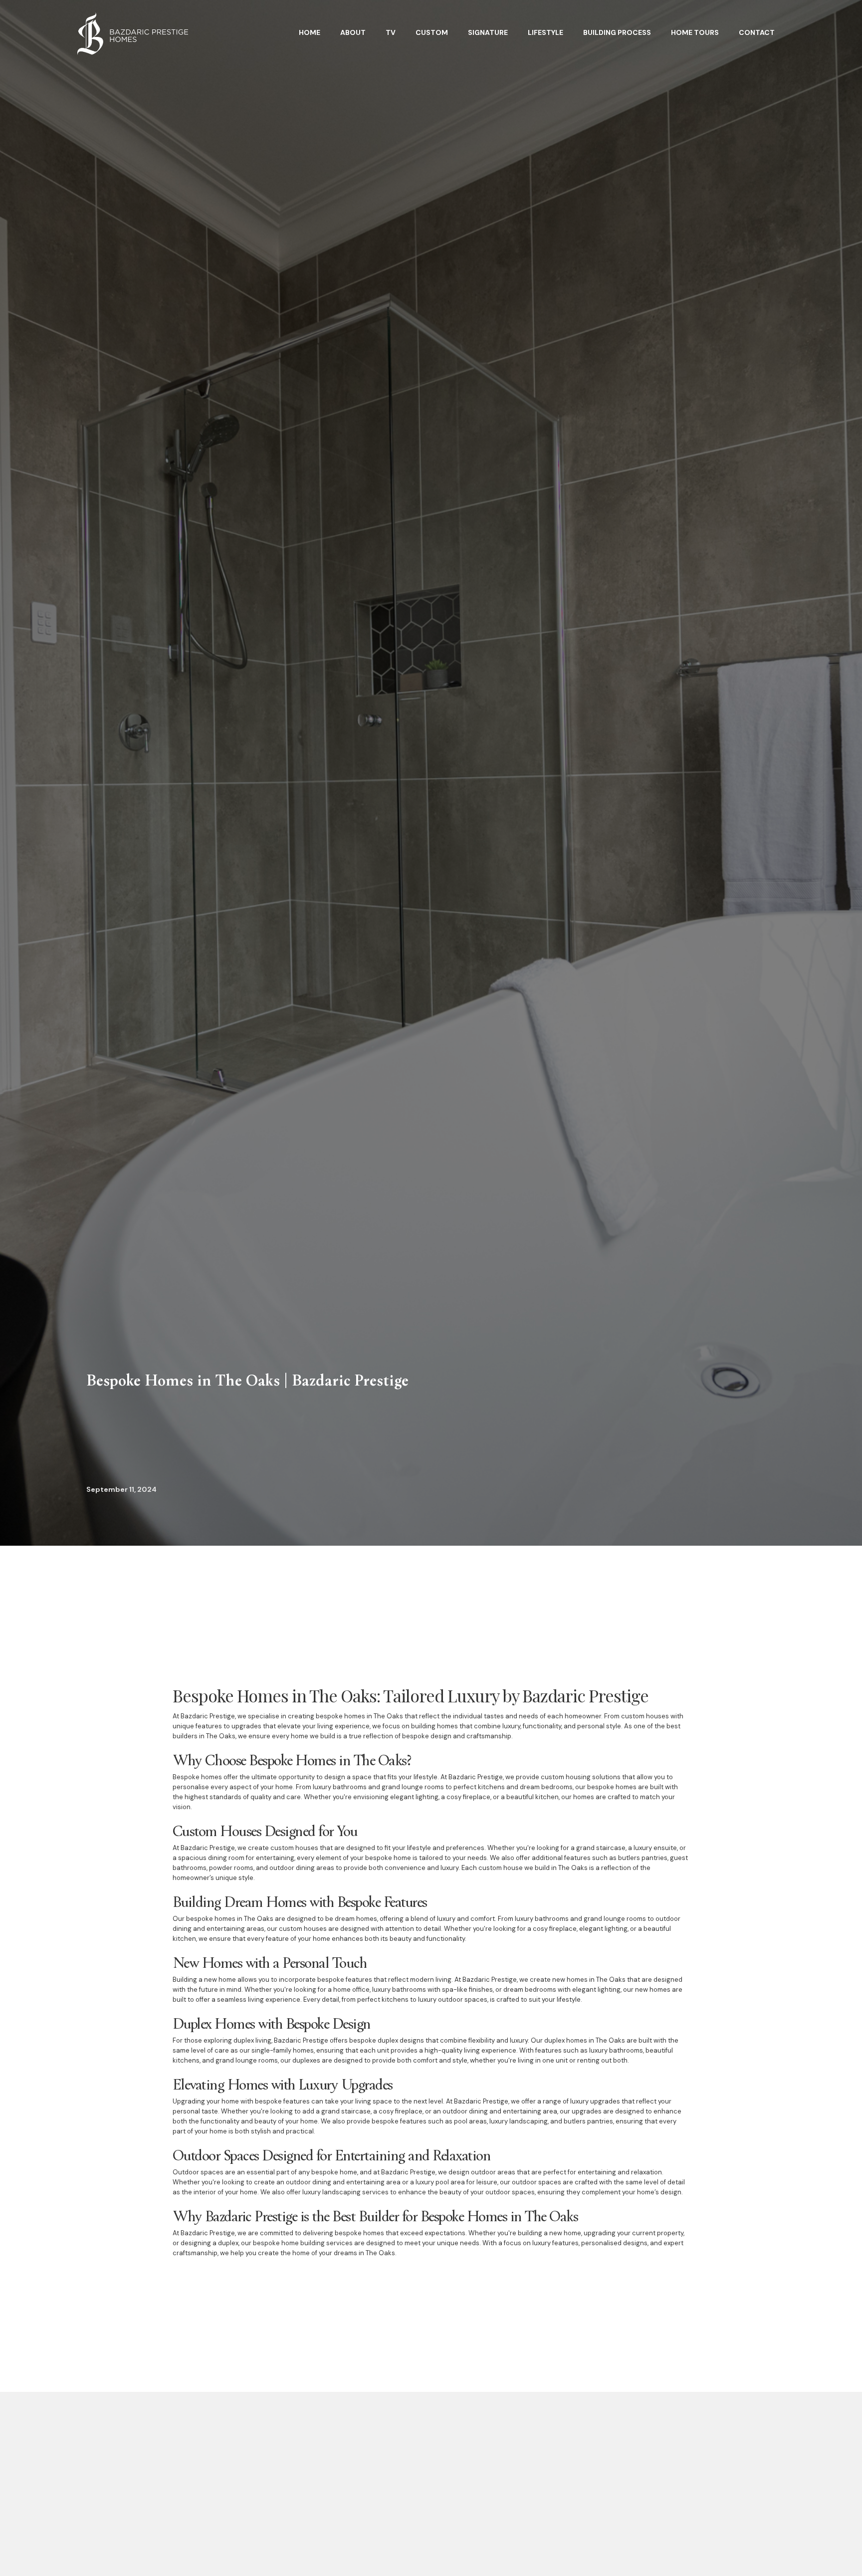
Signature (488, 32)
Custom (432, 32)
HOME (310, 32)
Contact (757, 32)
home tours (695, 32)
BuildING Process (617, 32)
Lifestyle (545, 32)
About (353, 32)
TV (391, 32)
